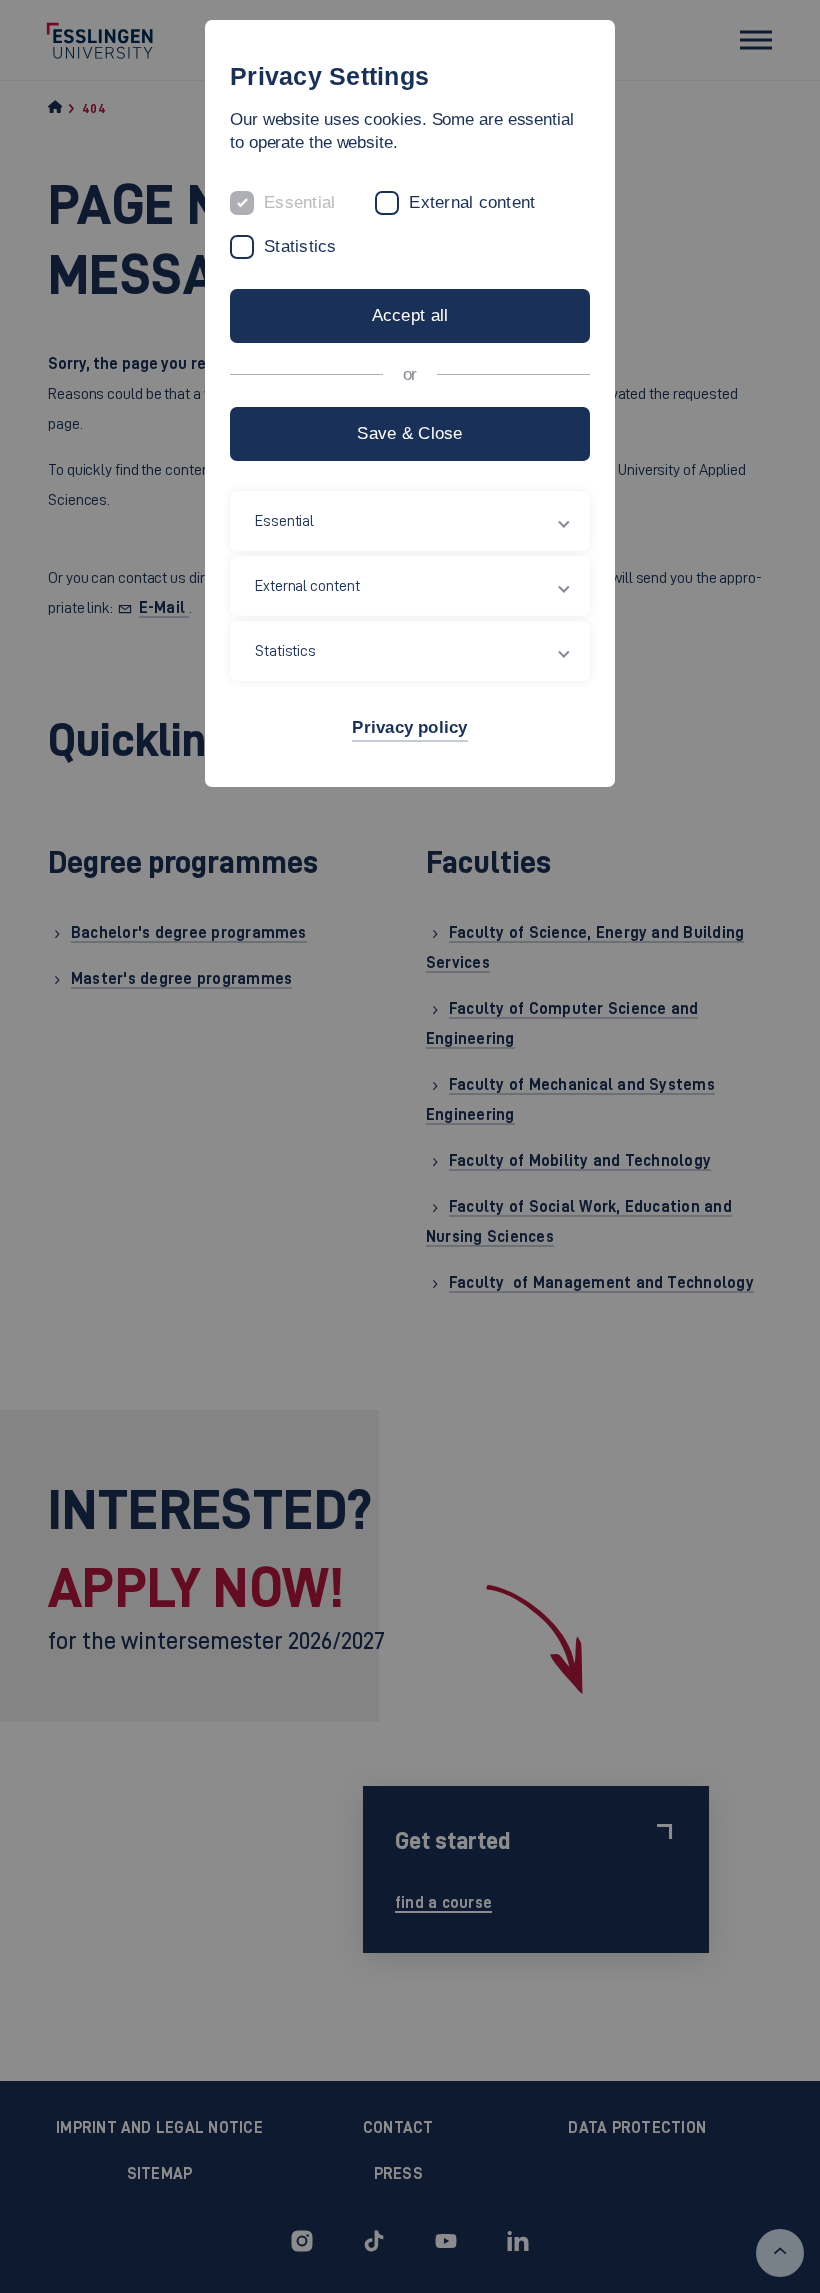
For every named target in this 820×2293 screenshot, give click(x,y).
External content (472, 202)
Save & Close (409, 433)
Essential (299, 202)
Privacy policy (409, 727)
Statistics (300, 246)
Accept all (410, 315)
